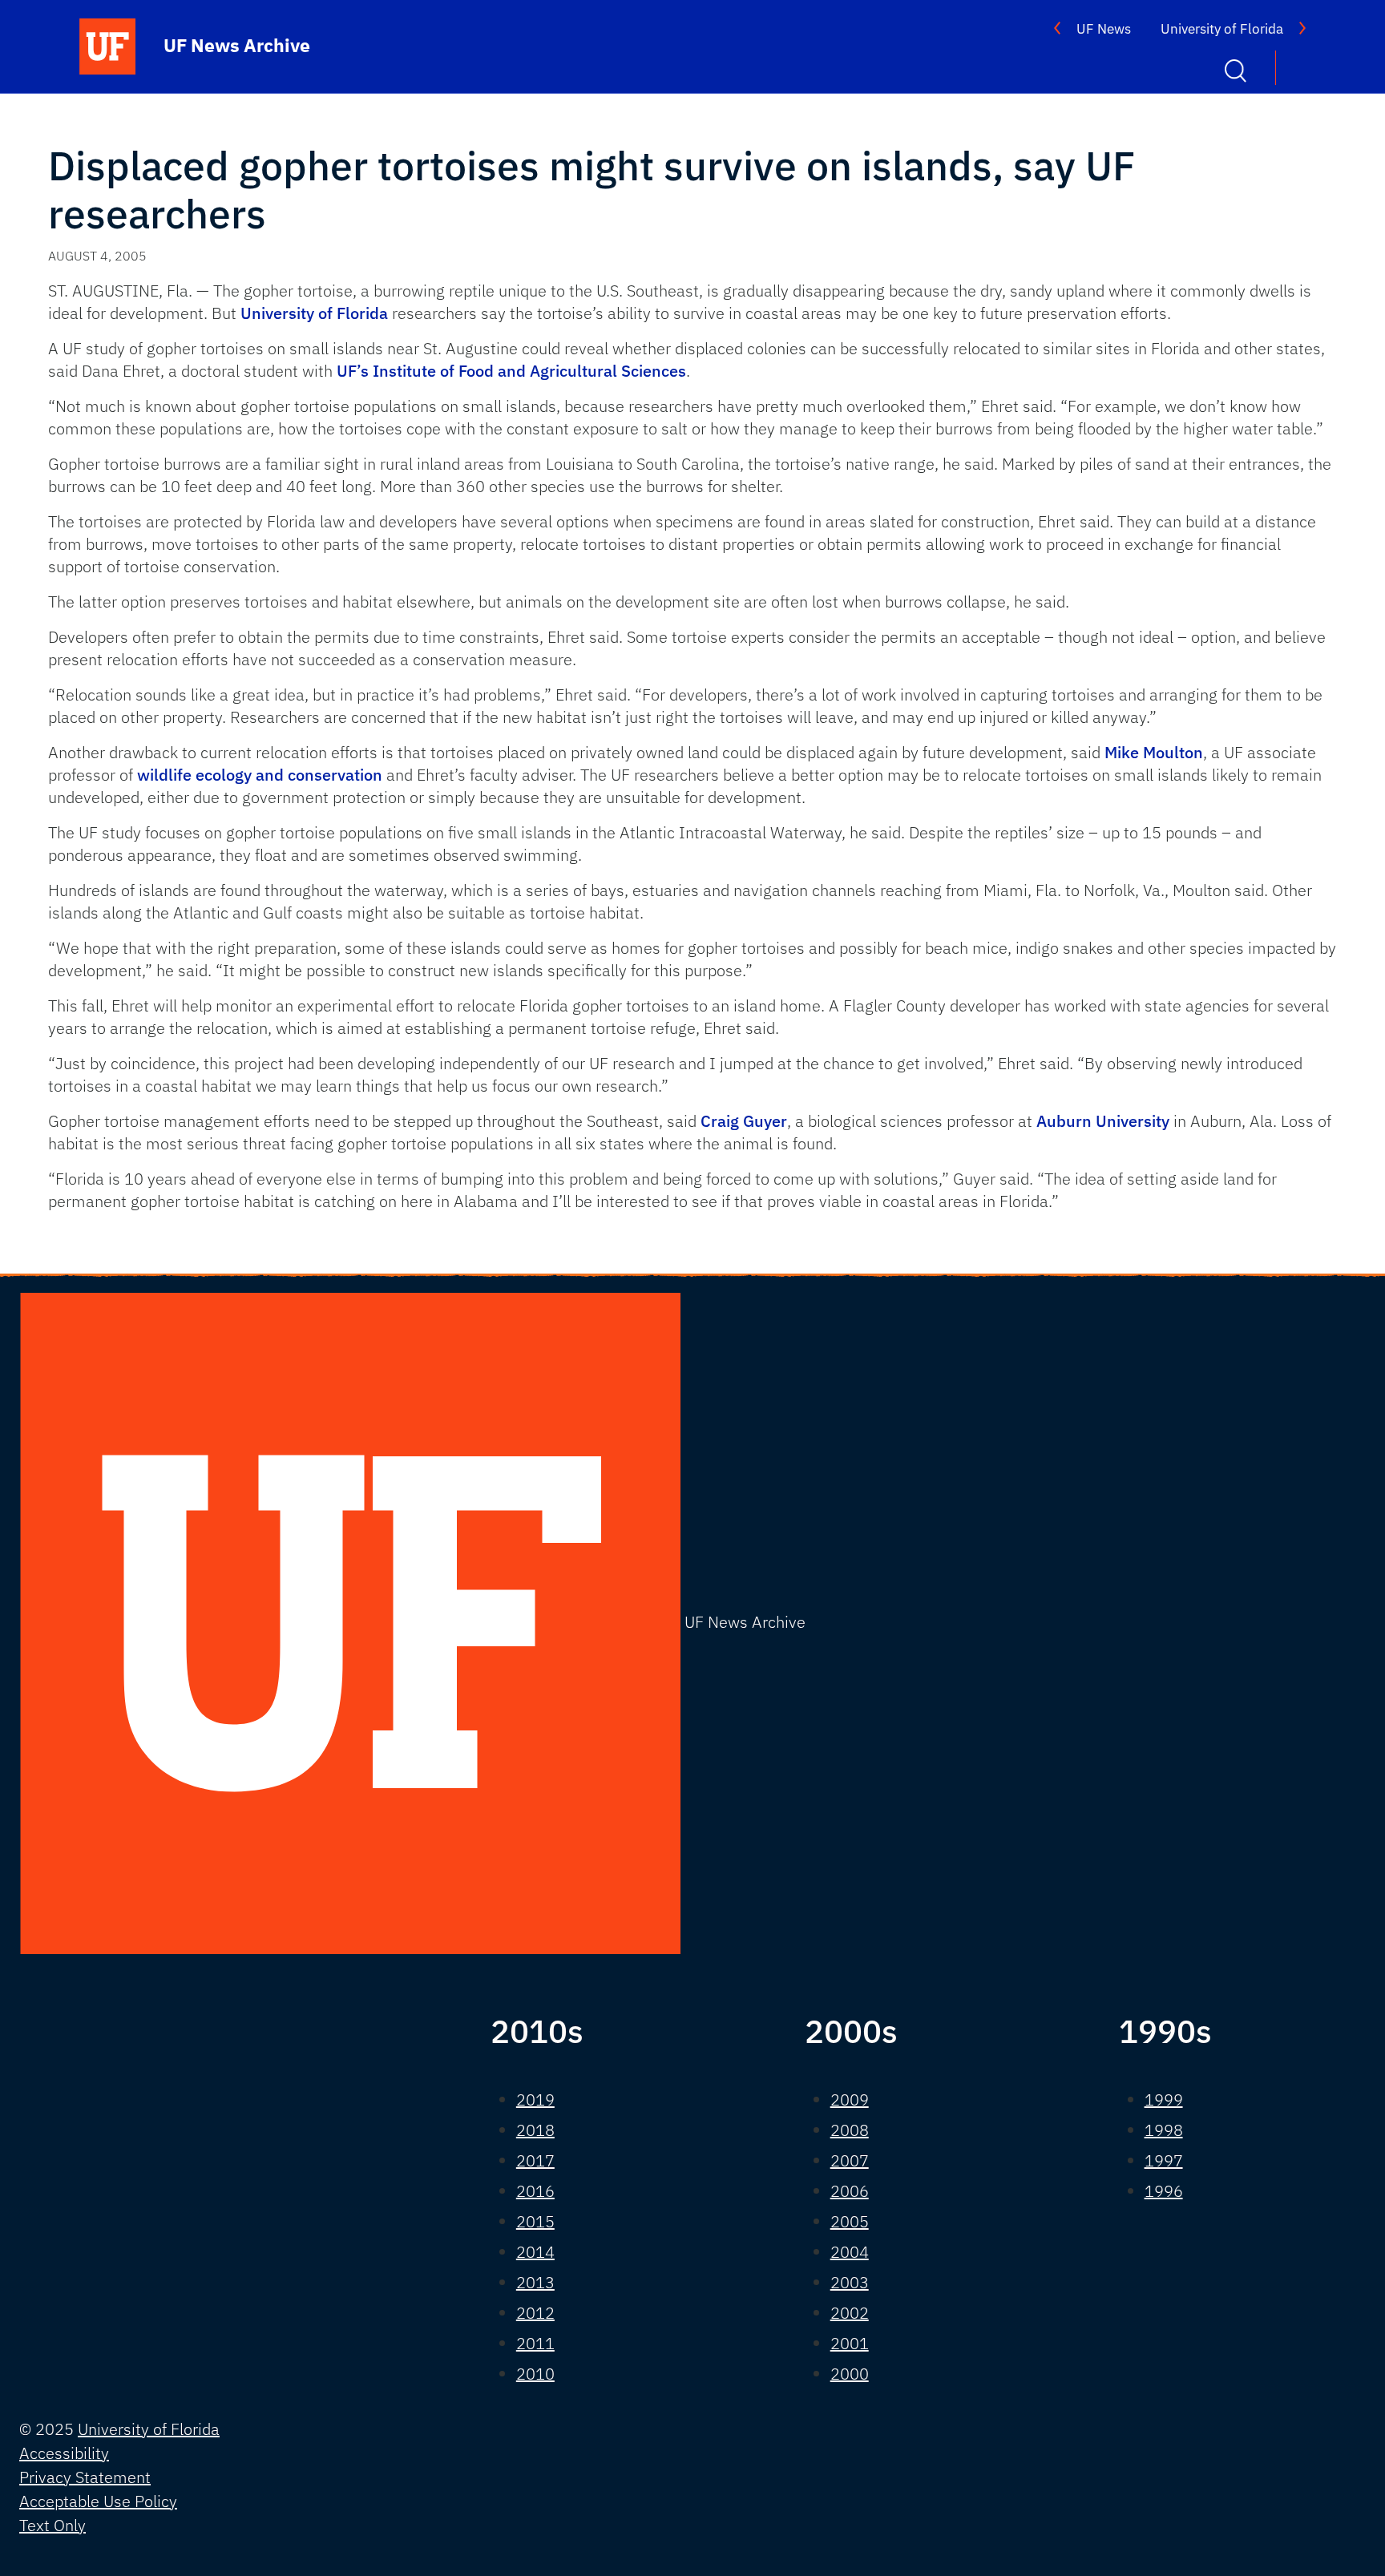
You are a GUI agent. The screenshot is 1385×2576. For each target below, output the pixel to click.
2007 (850, 2160)
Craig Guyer (744, 1121)
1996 (1164, 2191)
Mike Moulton (1154, 752)
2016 (535, 2191)
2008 (850, 2130)
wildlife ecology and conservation (260, 775)
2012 (535, 2313)
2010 (535, 2374)
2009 (850, 2100)
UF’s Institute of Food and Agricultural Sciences (511, 371)
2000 (850, 2374)
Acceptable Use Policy (98, 2501)
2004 (850, 2252)
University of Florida (1222, 29)
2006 (850, 2191)
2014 (535, 2252)
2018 (535, 2130)
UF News (1104, 29)
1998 (1164, 2130)
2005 (850, 2221)
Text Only (52, 2525)
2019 (535, 2100)
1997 (1164, 2160)
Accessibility (64, 2453)
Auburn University (1103, 1121)
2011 (535, 2343)
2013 (535, 2282)
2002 (850, 2313)
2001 (850, 2343)
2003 (850, 2282)
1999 (1164, 2100)
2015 (535, 2221)
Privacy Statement (85, 2477)
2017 (535, 2160)
